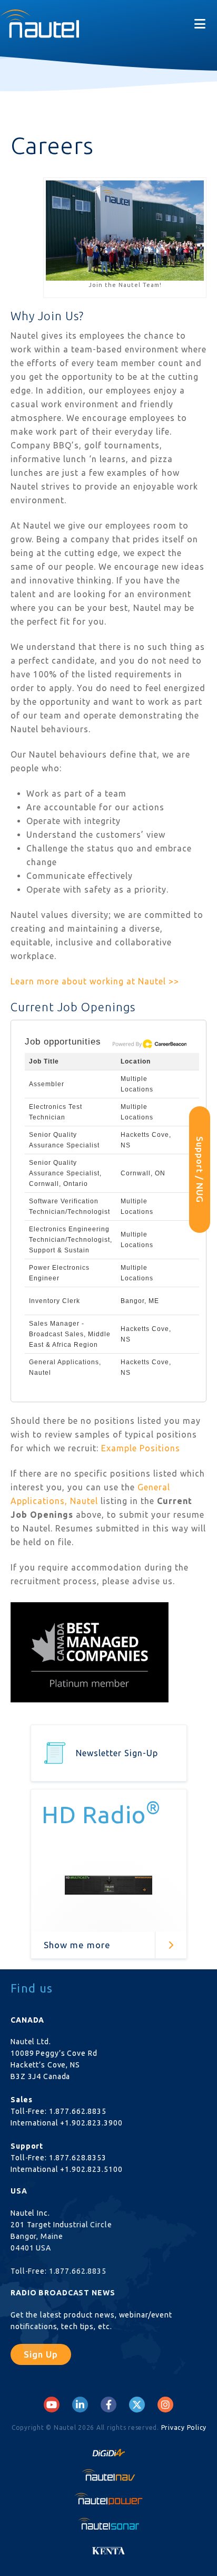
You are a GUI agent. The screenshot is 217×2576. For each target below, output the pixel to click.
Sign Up (41, 2354)
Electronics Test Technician (56, 1112)
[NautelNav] (108, 2474)
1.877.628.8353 (78, 2158)
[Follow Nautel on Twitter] (137, 2405)
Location (136, 1061)
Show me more (77, 1945)
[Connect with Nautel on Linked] (80, 2405)
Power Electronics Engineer (59, 1273)
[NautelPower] (108, 2499)
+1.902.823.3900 (91, 2123)
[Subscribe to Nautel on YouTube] (52, 2405)
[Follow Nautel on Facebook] (109, 2405)
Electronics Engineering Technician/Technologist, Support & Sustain (71, 1240)
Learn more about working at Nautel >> (95, 981)
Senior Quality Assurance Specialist (64, 1140)
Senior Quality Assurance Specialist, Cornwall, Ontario (65, 1173)
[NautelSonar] (108, 2523)
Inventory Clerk (55, 1301)
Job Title (44, 1061)
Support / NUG (200, 1170)
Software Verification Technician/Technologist (70, 1206)
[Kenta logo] (108, 2548)
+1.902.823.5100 (91, 2169)
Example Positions (141, 1448)
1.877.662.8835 (78, 2111)
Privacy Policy (184, 2427)
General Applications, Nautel (65, 1367)
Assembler (47, 1084)
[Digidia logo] (108, 2450)
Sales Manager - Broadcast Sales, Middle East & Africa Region (70, 1334)
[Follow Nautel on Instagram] (165, 2405)
